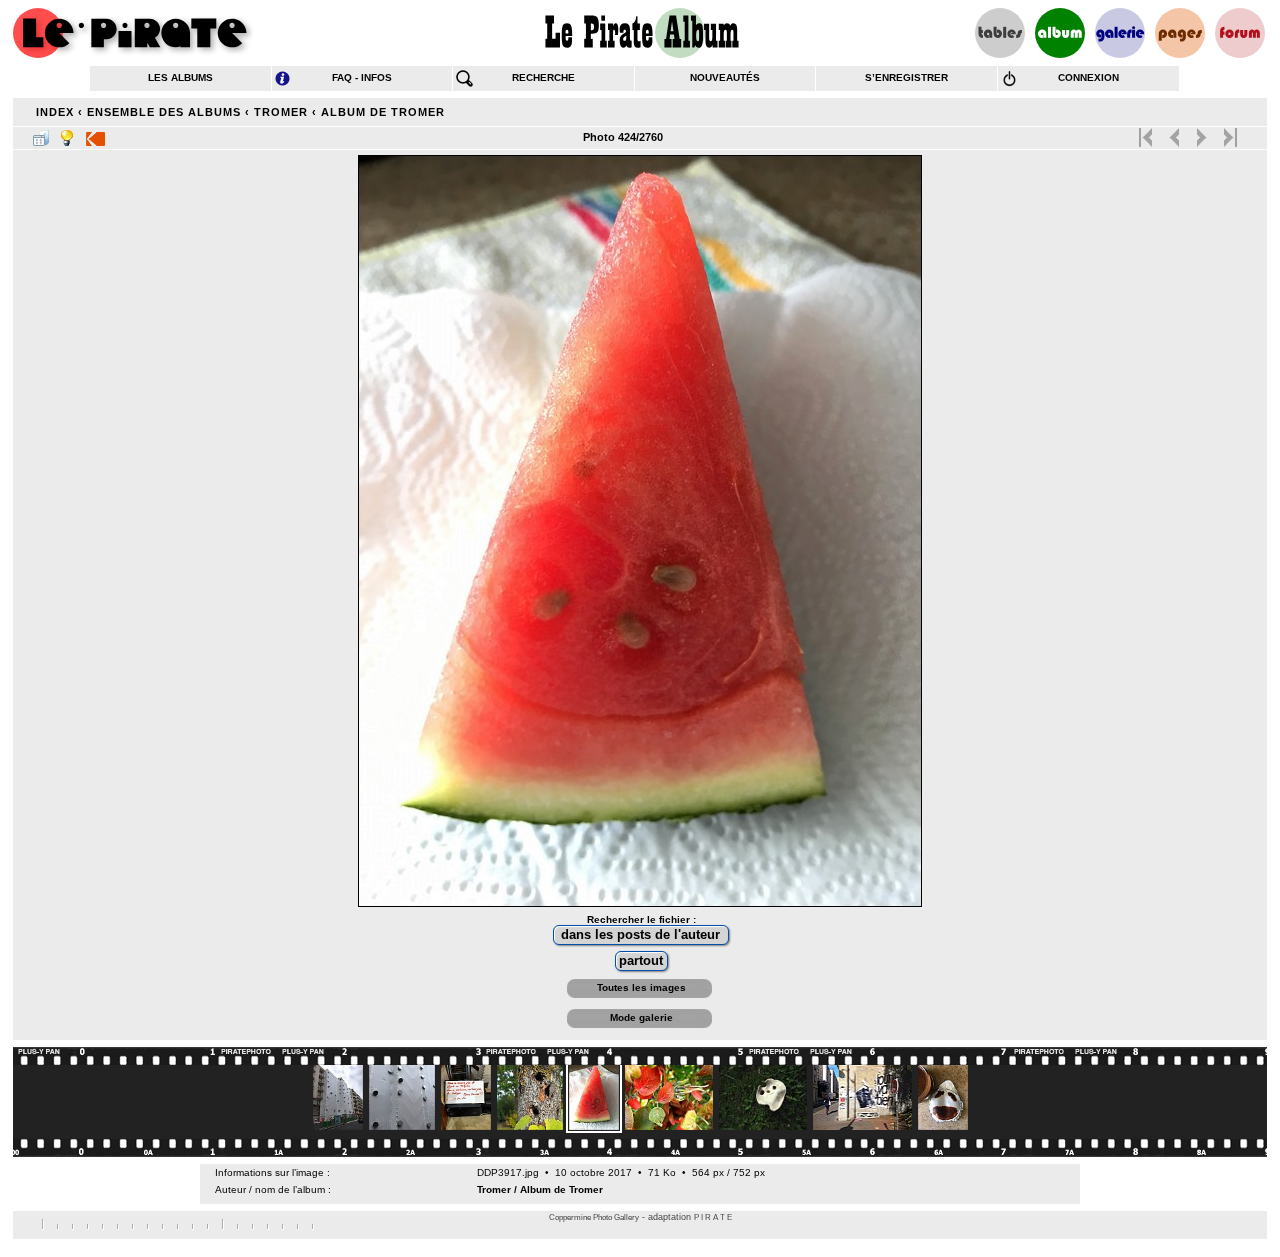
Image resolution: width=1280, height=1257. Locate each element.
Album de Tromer (383, 112)
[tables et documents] (1000, 33)
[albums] (1060, 33)
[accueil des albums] (640, 33)
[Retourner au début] (1147, 133)
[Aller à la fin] (1228, 133)
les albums (180, 77)
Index (55, 112)
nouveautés (725, 77)
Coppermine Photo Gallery (594, 1217)
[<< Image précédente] (1174, 133)
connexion (1088, 77)
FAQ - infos (362, 77)
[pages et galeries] (1180, 33)
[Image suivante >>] (1201, 133)
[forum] (1240, 33)
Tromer (281, 112)
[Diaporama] (95, 134)
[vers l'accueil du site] (133, 33)
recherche (543, 77)
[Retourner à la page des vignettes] (41, 134)
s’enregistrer (906, 77)
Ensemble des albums (164, 112)
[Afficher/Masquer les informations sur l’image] (67, 134)
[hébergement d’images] (1120, 33)
